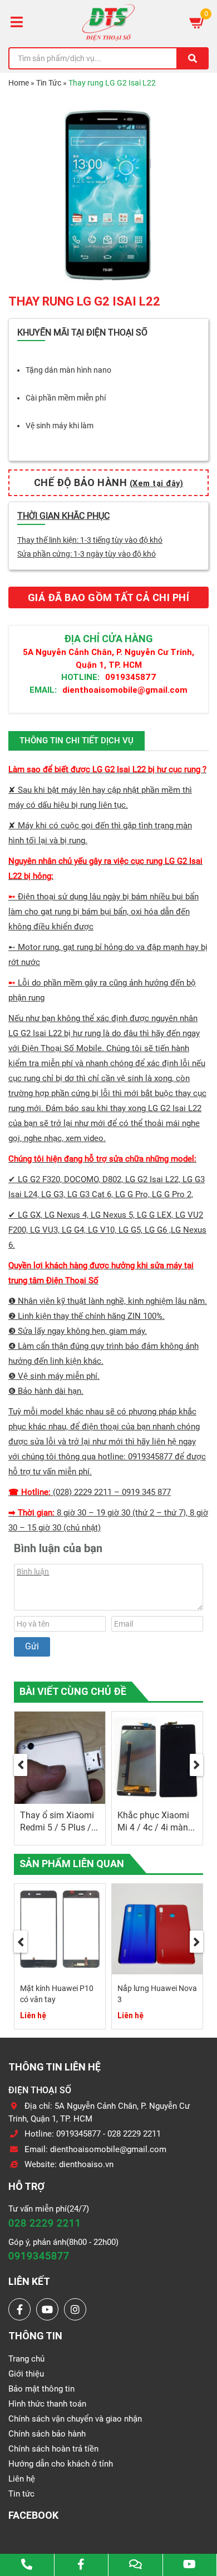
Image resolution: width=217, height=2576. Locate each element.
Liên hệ (22, 2479)
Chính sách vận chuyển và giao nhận (75, 2419)
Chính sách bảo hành (47, 2434)
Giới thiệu (26, 2374)
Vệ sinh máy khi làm (60, 426)
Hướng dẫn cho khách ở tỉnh (61, 2464)
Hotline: (80, 677)
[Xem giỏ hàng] (198, 22)
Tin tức (21, 2494)
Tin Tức (49, 83)
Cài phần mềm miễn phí (66, 398)
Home (19, 83)
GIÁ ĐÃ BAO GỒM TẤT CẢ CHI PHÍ (109, 597)
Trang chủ (26, 2359)
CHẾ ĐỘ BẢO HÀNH (109, 482)
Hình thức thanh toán (47, 2404)
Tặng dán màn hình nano (68, 370)
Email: (43, 690)
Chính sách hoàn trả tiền (53, 2449)
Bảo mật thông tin (41, 2389)
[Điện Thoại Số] (108, 22)
